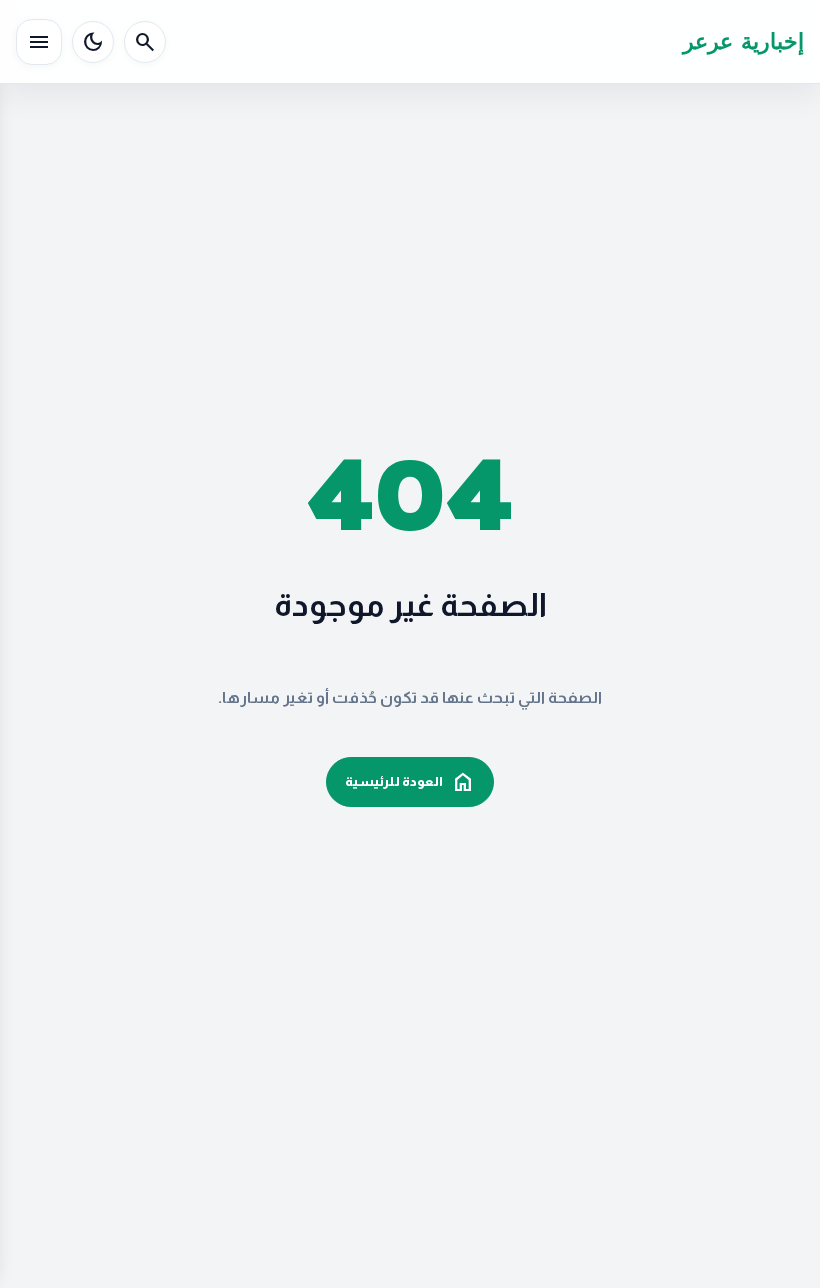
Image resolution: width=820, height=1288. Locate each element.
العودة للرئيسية (410, 782)
